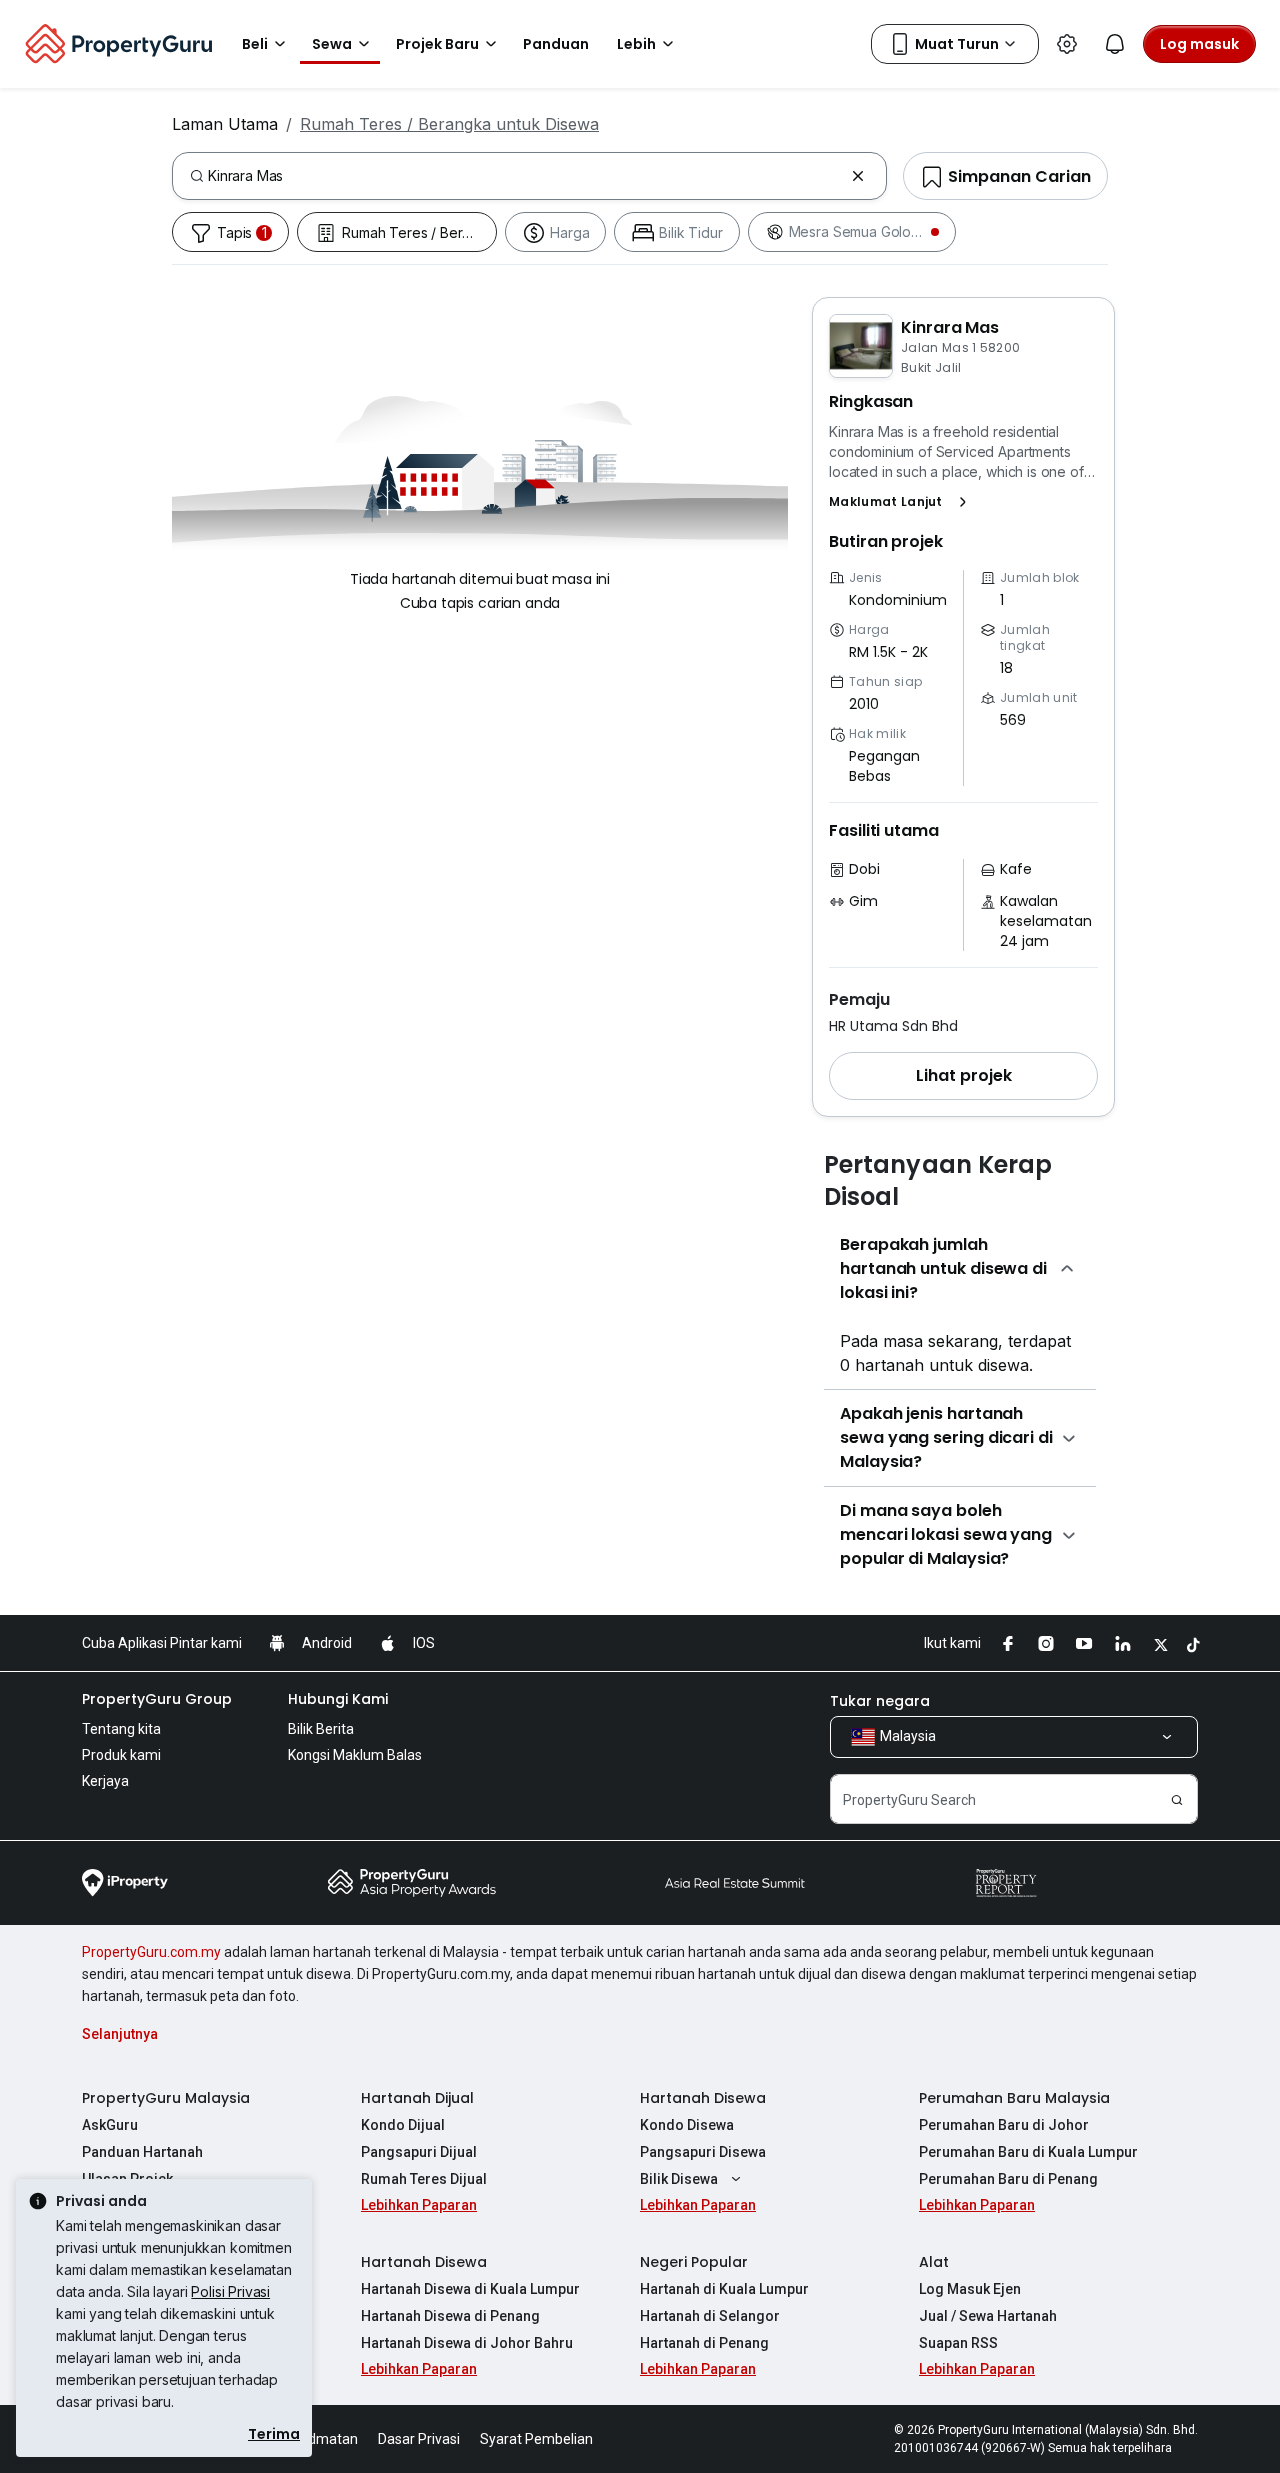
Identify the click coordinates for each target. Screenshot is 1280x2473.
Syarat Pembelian (536, 2439)
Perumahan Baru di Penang (1008, 2179)
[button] (902, 502)
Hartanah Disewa (703, 2098)
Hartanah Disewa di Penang (450, 2316)
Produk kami (121, 1755)
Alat (934, 2262)
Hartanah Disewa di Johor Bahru (467, 2343)
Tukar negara (880, 1701)
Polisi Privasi (230, 2291)
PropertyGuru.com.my (151, 1952)
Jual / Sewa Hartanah (988, 2316)
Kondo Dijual (403, 2125)
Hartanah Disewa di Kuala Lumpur (470, 2289)
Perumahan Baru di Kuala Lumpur (1028, 2152)
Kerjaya (105, 1781)
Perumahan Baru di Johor (1004, 2125)
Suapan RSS (958, 2343)
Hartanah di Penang (704, 2343)
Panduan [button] (556, 44)
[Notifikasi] (1115, 44)
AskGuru (110, 2125)
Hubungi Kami (338, 1699)
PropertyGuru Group (157, 1699)
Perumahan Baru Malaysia (1014, 2098)
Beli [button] (255, 44)
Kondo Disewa (687, 2125)
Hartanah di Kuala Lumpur (724, 2289)
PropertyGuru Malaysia (166, 2098)
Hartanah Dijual (417, 2098)
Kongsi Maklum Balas (355, 1755)
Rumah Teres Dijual (424, 2179)
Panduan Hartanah (142, 2152)
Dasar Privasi (419, 2439)
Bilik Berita (321, 1729)
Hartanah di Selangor (710, 2316)
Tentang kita (121, 1729)
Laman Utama (225, 124)
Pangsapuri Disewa (703, 2152)
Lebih (636, 44)
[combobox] (525, 176)
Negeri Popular (694, 2262)
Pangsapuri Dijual (419, 2152)
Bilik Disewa (679, 2179)
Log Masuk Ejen (970, 2289)
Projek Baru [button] (437, 44)
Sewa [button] (332, 44)
